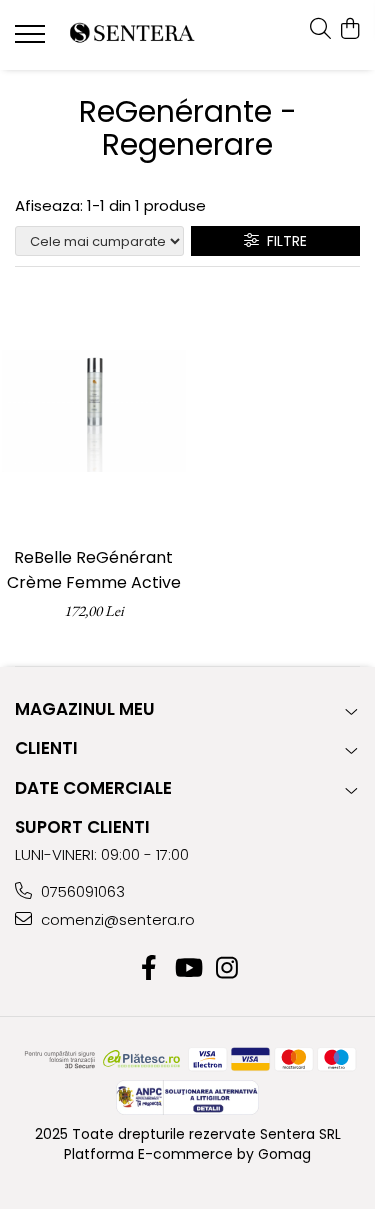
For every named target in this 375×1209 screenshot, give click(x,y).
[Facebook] (148, 969)
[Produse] (32, 40)
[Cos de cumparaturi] (349, 30)
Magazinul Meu (85, 709)
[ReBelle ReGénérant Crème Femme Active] (94, 411)
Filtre (283, 241)
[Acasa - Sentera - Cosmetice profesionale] (132, 35)
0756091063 (81, 891)
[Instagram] (226, 969)
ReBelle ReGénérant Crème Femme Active (94, 570)
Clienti (46, 748)
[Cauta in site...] (320, 30)
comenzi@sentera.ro (116, 919)
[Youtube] (187, 969)
